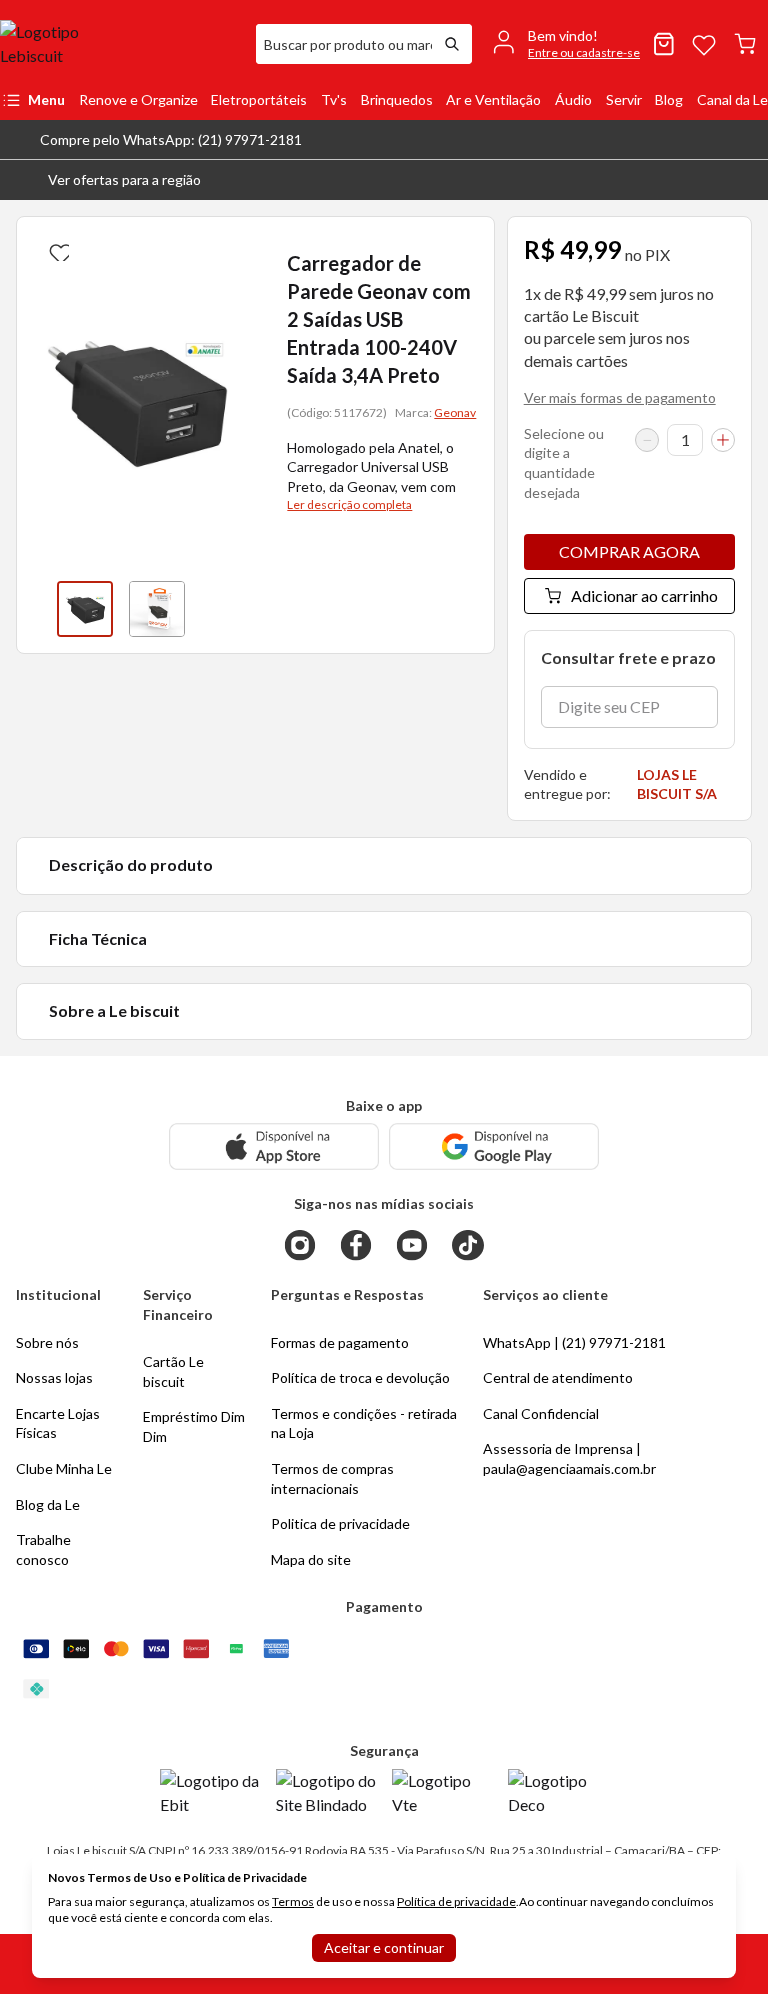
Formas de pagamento (340, 1342)
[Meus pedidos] (664, 44)
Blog (669, 99)
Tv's (334, 99)
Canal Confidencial (541, 1413)
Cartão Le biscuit (173, 1371)
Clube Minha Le (64, 1468)
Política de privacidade (456, 1901)
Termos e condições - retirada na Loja (364, 1423)
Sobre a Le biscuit (114, 1010)
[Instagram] (300, 1245)
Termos (293, 1901)
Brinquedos (397, 99)
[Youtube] (412, 1245)
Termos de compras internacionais (332, 1478)
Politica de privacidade (340, 1523)
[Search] (452, 44)
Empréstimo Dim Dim (194, 1426)
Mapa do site (311, 1559)
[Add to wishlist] (57, 249)
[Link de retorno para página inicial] (120, 44)
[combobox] (344, 44)
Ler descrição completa (349, 504)
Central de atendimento (558, 1377)
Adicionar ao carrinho (644, 595)
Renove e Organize (138, 99)
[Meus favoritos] (704, 44)
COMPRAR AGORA (629, 551)
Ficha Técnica (98, 938)
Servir (624, 99)
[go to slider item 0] (85, 609)
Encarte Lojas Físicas (58, 1423)
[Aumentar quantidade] (723, 440)
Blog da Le (48, 1504)
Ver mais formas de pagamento (620, 397)
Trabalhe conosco (43, 1549)
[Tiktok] (468, 1245)
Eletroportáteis (259, 99)
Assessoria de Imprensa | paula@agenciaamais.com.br (569, 1458)
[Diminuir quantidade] (647, 440)
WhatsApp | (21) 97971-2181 (574, 1342)
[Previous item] (37, 609)
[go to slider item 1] (157, 609)
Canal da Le (732, 99)
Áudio (573, 99)
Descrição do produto (131, 864)
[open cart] (745, 44)
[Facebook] (356, 1245)
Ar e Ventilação (493, 99)
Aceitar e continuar (384, 1947)
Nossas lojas (54, 1377)
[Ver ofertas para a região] (744, 180)
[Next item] (235, 609)
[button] (108, 180)
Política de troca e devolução (360, 1377)
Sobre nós (47, 1342)
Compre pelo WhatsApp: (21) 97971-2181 (171, 139)
